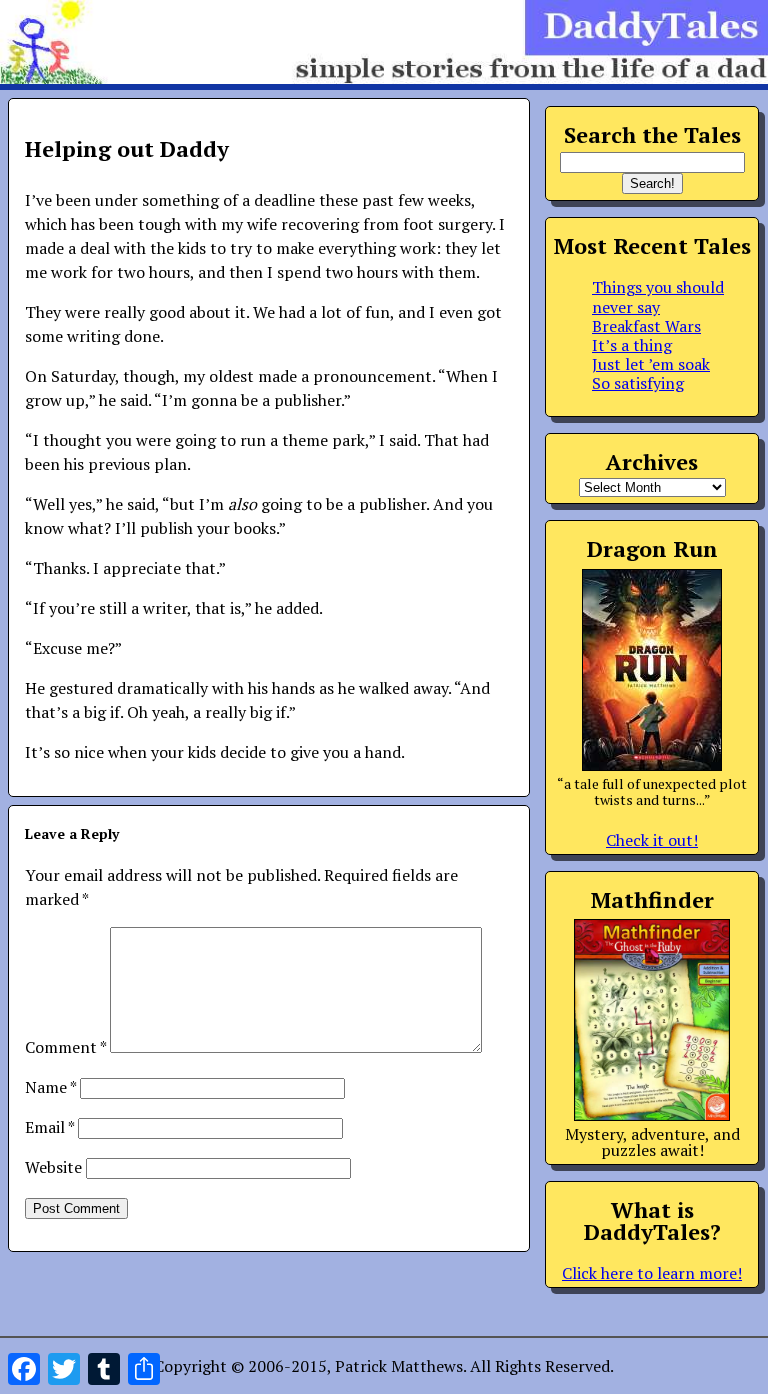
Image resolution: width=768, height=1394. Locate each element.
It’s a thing (632, 345)
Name (50, 1087)
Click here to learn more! (652, 1273)
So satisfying (638, 383)
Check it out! (652, 840)
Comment (65, 1047)
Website (53, 1167)
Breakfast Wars (646, 326)
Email (49, 1127)
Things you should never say (658, 296)
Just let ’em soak (651, 364)
